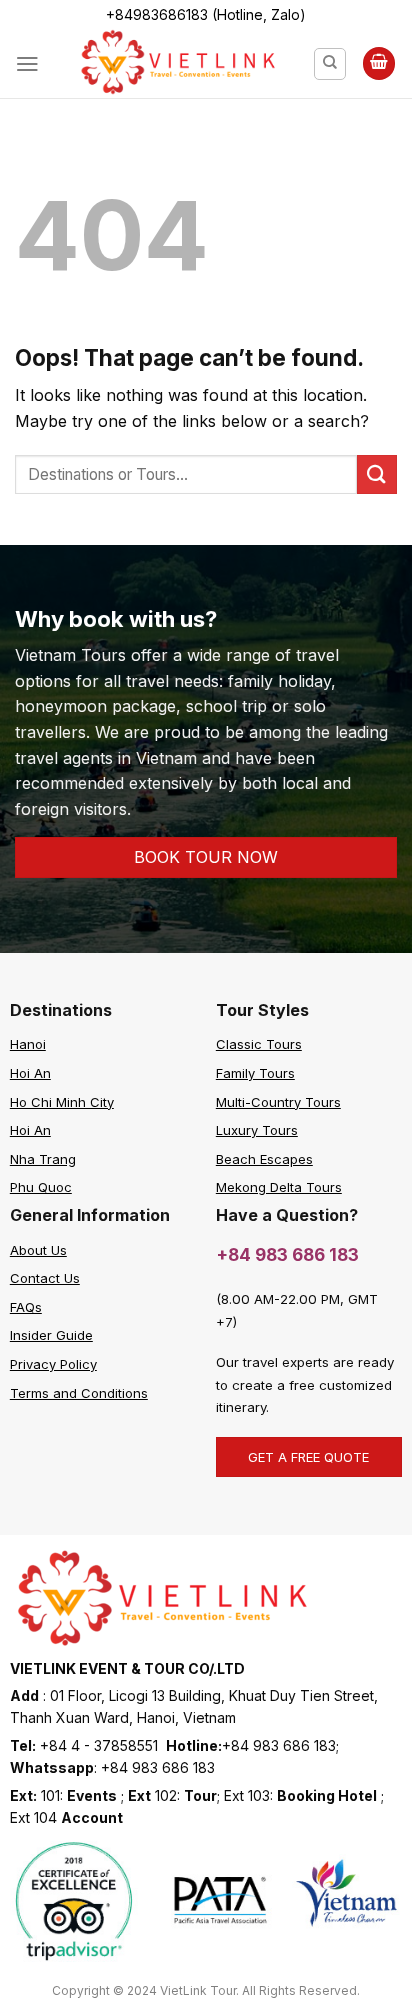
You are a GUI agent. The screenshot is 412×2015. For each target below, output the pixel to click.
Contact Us (45, 1278)
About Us (38, 1250)
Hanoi (28, 1044)
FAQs (26, 1307)
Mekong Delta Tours (279, 1187)
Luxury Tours (257, 1130)
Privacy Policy (53, 1364)
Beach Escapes (264, 1159)
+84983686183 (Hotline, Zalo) (206, 14)
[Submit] (377, 474)
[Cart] (379, 63)
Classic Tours (259, 1044)
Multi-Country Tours (278, 1102)
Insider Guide (51, 1335)
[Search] (330, 64)
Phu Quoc (41, 1187)
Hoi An (30, 1073)
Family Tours (255, 1073)
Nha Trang (43, 1159)
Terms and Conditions (79, 1393)
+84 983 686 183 (287, 1255)
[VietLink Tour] (176, 64)
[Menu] (27, 64)
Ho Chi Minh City (62, 1102)
